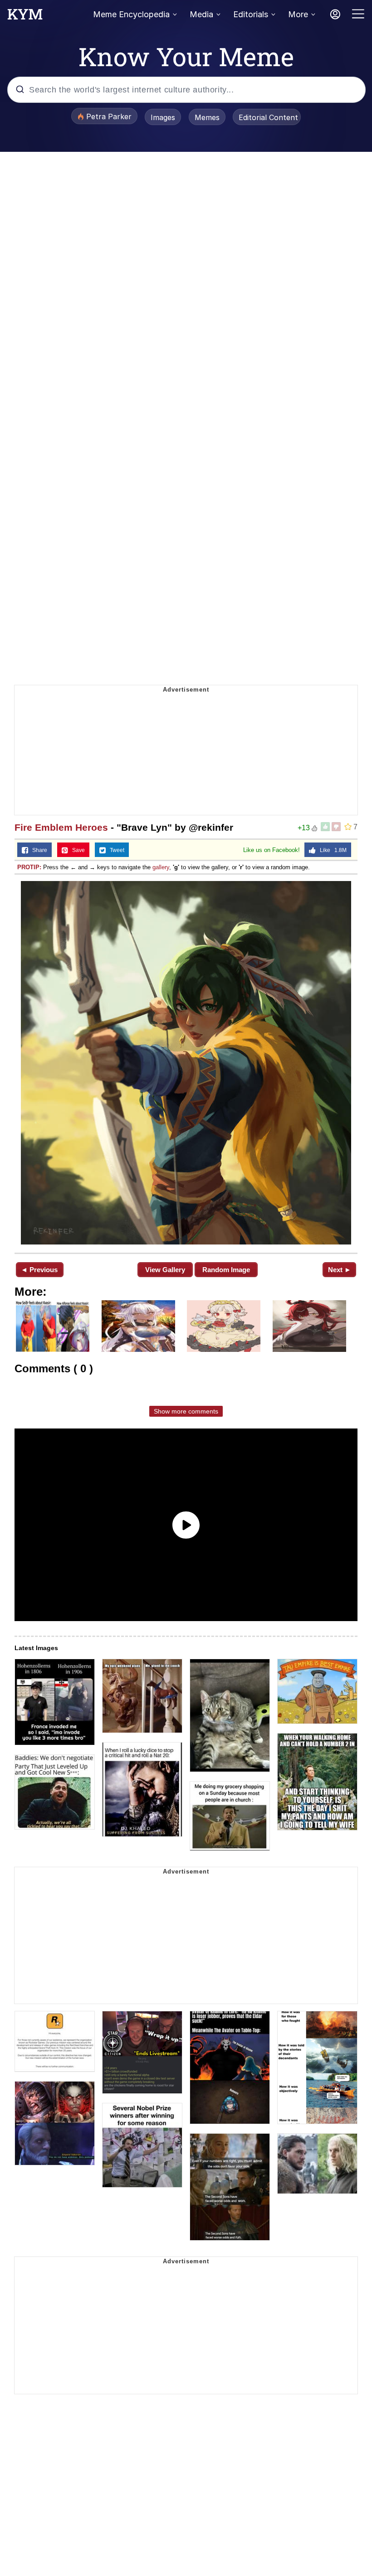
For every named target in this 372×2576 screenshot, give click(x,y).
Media (201, 14)
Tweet (115, 850)
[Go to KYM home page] (25, 17)
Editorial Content (268, 117)
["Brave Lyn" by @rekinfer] (186, 1063)
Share (38, 850)
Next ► (340, 1270)
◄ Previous (39, 1270)
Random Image (226, 1270)
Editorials (251, 14)
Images (163, 117)
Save (76, 850)
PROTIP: (29, 867)
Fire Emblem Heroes (61, 827)
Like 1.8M (331, 850)
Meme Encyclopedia (131, 14)
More (298, 14)
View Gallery (165, 1270)
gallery (161, 867)
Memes (207, 117)
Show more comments (186, 1411)
